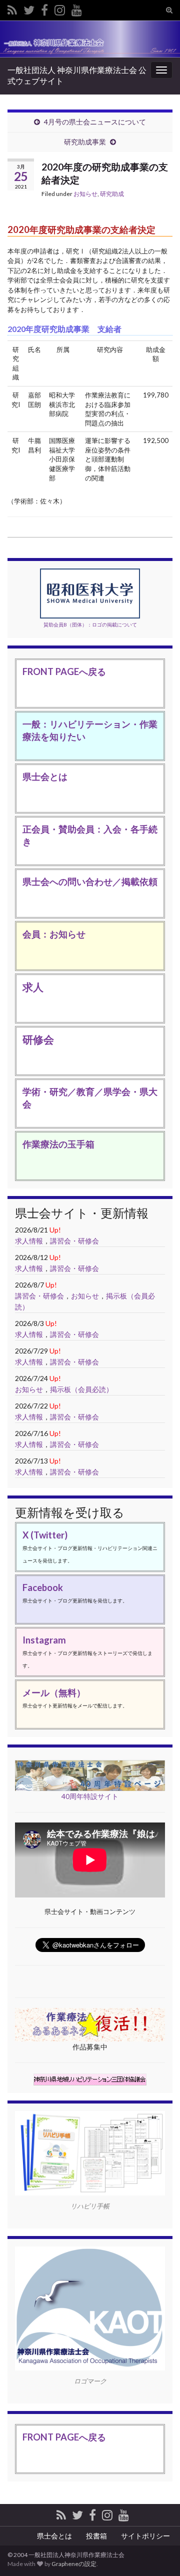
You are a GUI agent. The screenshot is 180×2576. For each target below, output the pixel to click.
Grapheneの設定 (74, 2564)
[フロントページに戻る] (90, 39)
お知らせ (85, 194)
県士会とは (45, 776)
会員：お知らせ (54, 934)
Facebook (43, 1587)
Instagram (44, 1640)
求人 (33, 987)
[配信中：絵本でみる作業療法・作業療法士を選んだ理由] (77, 8)
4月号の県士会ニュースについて (95, 122)
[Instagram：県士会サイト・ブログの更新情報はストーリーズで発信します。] (60, 8)
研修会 (38, 1039)
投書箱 (96, 2536)
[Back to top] (157, 2516)
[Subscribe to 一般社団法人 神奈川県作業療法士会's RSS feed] (12, 8)
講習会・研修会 (74, 1241)
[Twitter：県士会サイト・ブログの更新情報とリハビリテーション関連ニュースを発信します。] (29, 8)
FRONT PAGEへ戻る (64, 671)
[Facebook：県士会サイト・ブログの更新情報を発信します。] (44, 8)
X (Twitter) (45, 1535)
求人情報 (29, 1241)
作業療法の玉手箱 (58, 1144)
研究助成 (112, 194)
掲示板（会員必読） (81, 1389)
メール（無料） (54, 1692)
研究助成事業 (85, 142)
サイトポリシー (145, 2536)
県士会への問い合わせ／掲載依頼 (90, 881)
